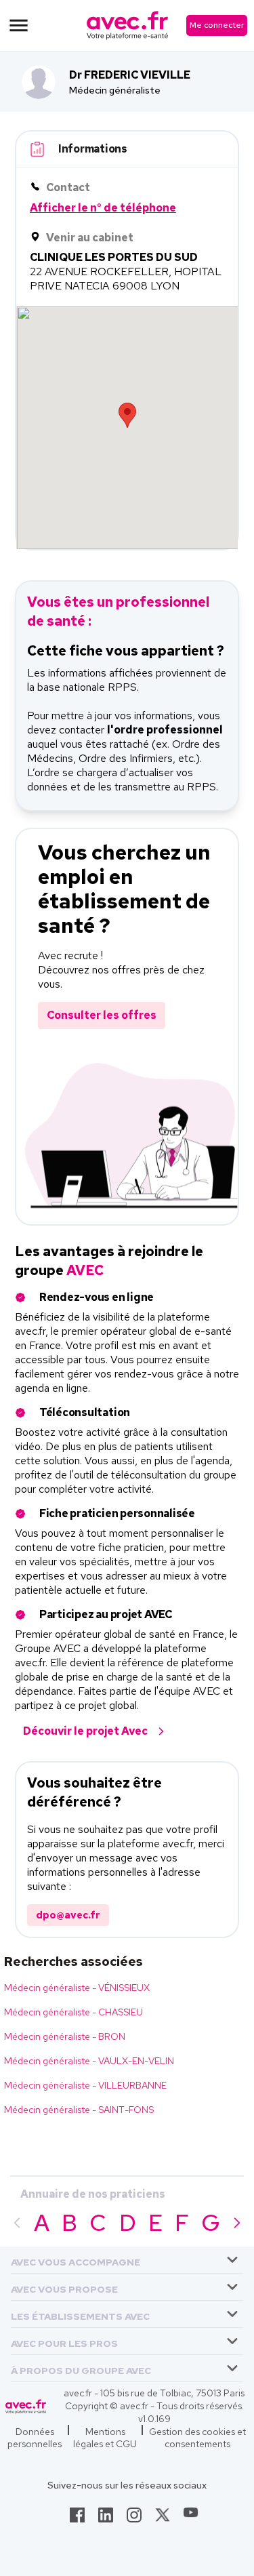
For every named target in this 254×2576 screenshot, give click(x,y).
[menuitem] (127, 2260)
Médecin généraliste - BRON (65, 2036)
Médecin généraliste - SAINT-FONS (79, 2110)
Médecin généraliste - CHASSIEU (73, 2012)
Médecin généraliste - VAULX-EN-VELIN (89, 2061)
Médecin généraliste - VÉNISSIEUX (77, 1988)
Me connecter (217, 25)
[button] (76, 2260)
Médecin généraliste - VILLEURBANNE (85, 2085)
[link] (77, 2519)
